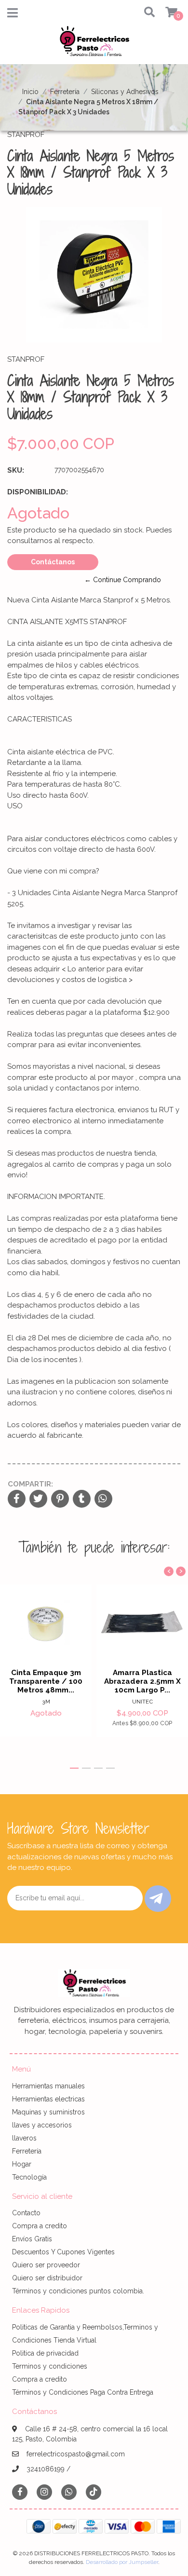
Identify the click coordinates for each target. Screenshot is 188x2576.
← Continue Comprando (123, 580)
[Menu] (13, 15)
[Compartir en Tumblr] (82, 1499)
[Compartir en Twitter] (38, 1499)
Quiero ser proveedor (46, 2265)
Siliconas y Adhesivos (125, 92)
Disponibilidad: (38, 492)
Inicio (30, 92)
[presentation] (169, 1571)
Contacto (26, 2213)
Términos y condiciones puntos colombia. (78, 2291)
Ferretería (65, 92)
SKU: (16, 470)
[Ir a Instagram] (44, 2492)
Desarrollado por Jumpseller (122, 2562)
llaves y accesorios (42, 2125)
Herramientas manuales (48, 2086)
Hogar (22, 2164)
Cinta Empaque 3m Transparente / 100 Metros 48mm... (46, 1681)
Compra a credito (40, 2226)
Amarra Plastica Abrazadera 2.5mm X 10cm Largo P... (142, 1681)
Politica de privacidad (45, 2353)
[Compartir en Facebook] (17, 1499)
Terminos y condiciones (50, 2366)
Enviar (158, 1899)
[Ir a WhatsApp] (69, 2492)
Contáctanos (53, 562)
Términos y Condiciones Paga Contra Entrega (83, 2392)
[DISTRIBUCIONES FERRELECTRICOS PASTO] (94, 44)
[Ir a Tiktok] (94, 2492)
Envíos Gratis (32, 2239)
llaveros (24, 2138)
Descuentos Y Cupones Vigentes (63, 2252)
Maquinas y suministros (48, 2112)
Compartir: (30, 1484)
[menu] (165, 13)
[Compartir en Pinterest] (60, 1499)
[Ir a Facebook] (20, 2491)
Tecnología (29, 2177)
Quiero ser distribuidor (47, 2278)
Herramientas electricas (48, 2099)
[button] (147, 13)
